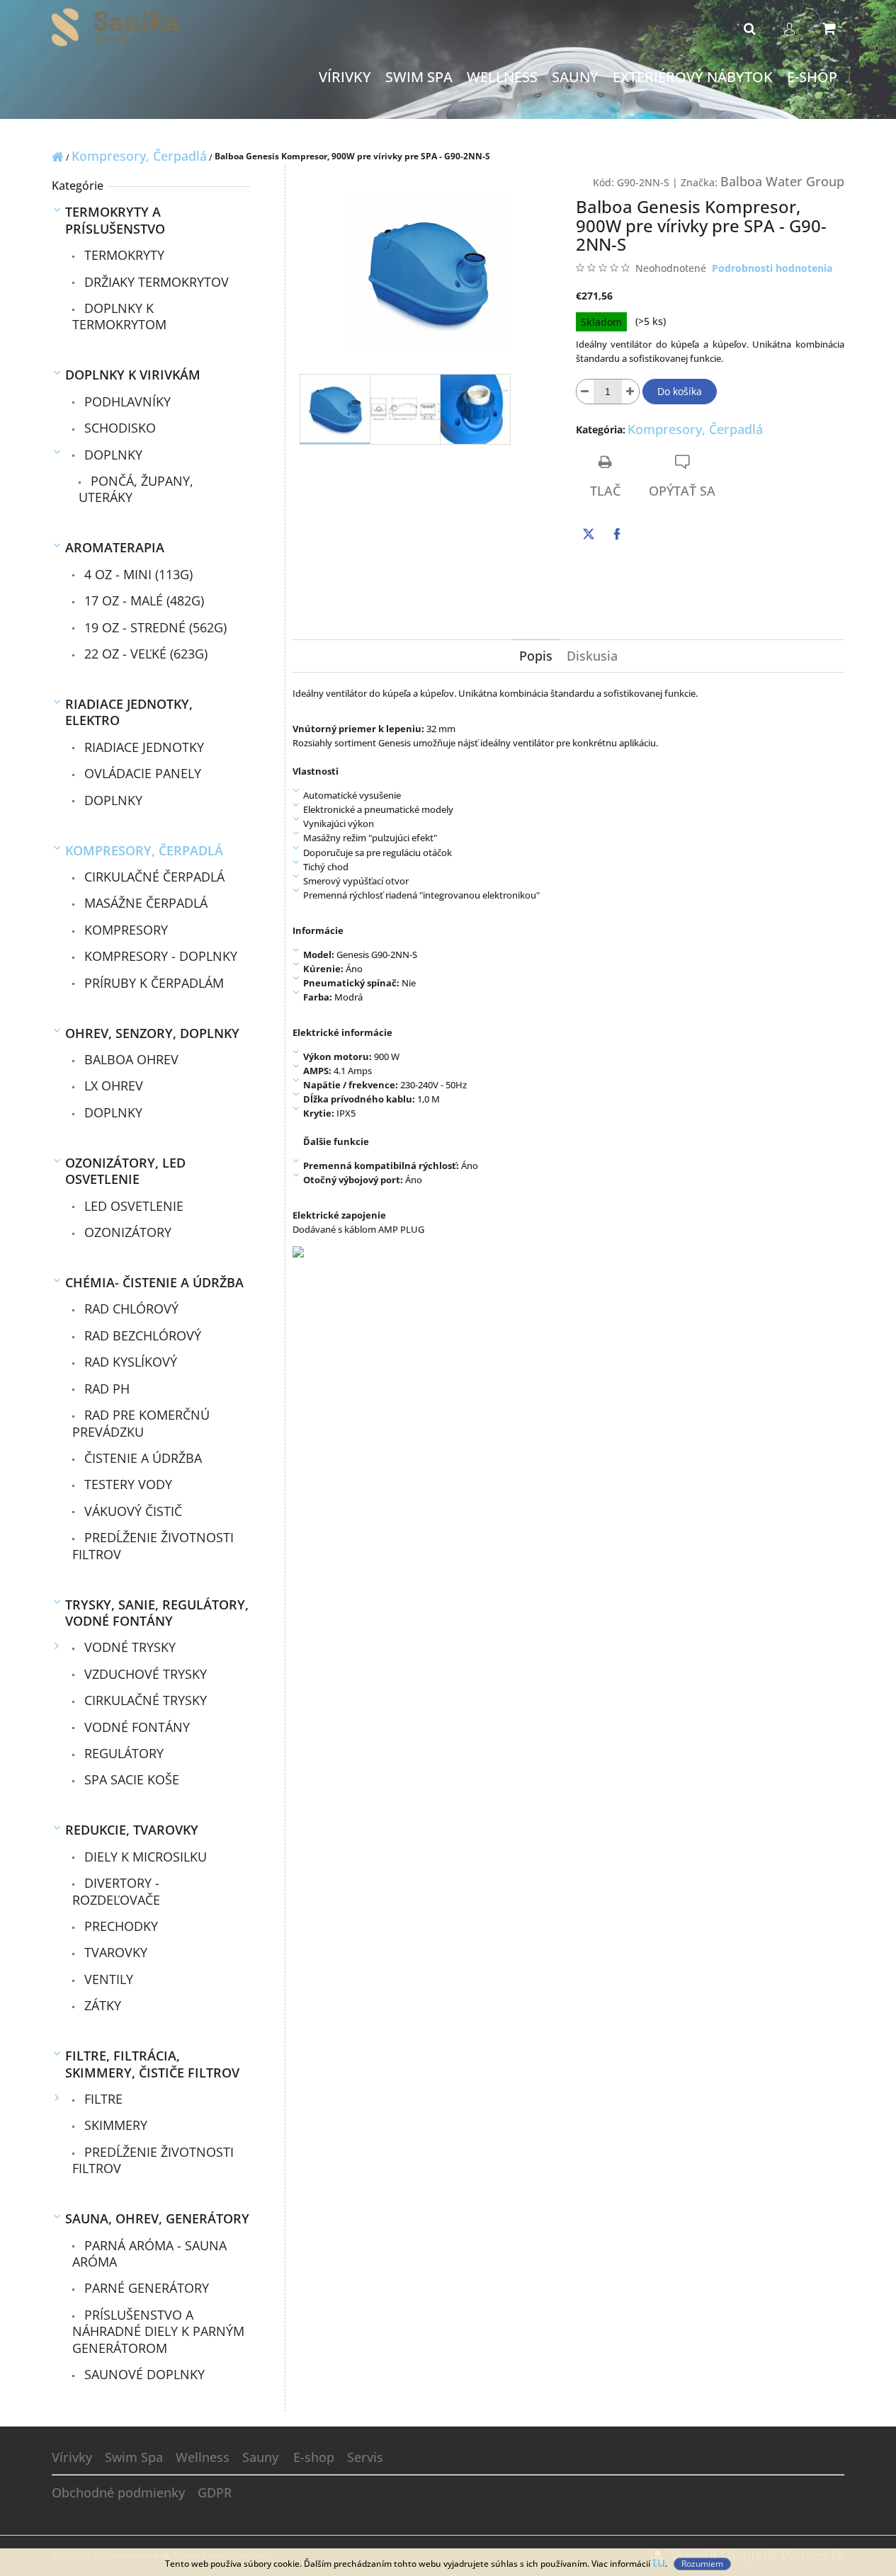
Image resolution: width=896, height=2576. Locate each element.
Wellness (203, 2457)
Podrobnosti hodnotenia (772, 268)
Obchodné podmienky (118, 2492)
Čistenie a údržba (141, 1458)
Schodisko (118, 428)
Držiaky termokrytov (155, 282)
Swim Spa (134, 2457)
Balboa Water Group (782, 181)
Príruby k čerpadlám (152, 983)
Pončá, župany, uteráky (136, 489)
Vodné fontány (135, 1727)
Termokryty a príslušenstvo (115, 220)
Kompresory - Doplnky (159, 956)
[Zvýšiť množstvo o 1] (630, 392)
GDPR (215, 2492)
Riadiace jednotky (142, 747)
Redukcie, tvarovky (132, 1830)
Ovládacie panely (141, 773)
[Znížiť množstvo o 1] (585, 392)
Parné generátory (145, 2288)
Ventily (107, 1979)
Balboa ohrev (130, 1059)
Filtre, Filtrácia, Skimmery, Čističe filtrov (152, 2064)
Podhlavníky (126, 401)
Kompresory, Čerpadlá (144, 850)
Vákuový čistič (131, 1511)
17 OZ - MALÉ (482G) (142, 600)
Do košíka (680, 391)
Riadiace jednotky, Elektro (129, 712)
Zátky (101, 2005)
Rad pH (105, 1389)
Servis (365, 2457)
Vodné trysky (128, 1647)
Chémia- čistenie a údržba (154, 1282)
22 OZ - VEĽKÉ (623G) (144, 654)
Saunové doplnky (143, 2374)
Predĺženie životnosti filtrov (153, 1545)
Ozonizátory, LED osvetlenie (125, 1171)
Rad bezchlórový (141, 1335)
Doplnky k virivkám (133, 375)
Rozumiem (702, 2564)
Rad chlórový (130, 1309)
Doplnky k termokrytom (119, 316)
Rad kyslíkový (129, 1362)
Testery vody (126, 1484)
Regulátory (122, 1753)
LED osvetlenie (132, 1206)
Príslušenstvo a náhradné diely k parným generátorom (158, 2331)
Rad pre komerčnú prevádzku (141, 1423)
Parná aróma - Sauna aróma (149, 2253)
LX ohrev (112, 1085)
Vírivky (72, 2457)
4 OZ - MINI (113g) (137, 574)
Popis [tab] (536, 656)
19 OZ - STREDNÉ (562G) (154, 627)
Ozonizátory (126, 1232)
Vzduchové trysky (144, 1674)
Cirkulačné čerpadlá (153, 877)
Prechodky (119, 1926)
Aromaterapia (115, 547)
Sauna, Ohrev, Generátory (157, 2218)
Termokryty (123, 255)
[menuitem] (345, 78)
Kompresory (124, 930)
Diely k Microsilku (144, 1857)
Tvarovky (114, 1952)
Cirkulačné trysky (144, 1700)
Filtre (102, 2099)
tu (659, 2562)
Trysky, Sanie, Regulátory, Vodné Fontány (157, 1613)
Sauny (260, 2457)
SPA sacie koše (130, 1779)
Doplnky (112, 455)
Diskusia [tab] (592, 656)
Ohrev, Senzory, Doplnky (152, 1033)
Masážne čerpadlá (144, 903)
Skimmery (114, 2125)
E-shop (314, 2457)
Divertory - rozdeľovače (116, 1891)
